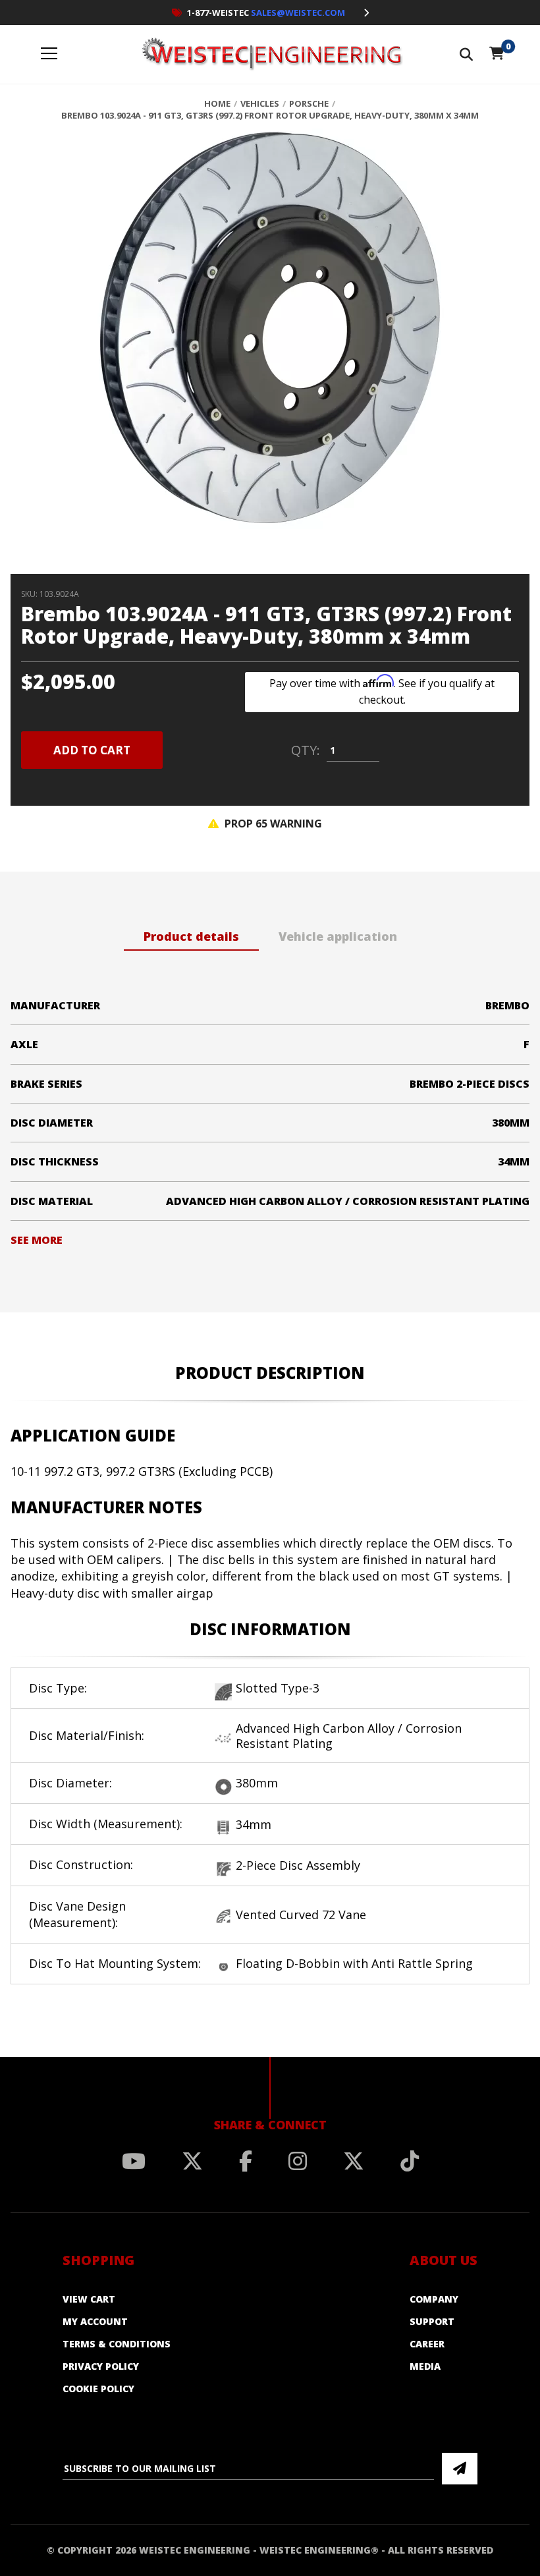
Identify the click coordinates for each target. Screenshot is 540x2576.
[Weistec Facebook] (246, 2161)
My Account (95, 2321)
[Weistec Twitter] (192, 2161)
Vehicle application (338, 936)
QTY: (306, 750)
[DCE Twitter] (354, 2161)
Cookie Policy (98, 2389)
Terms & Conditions (117, 2344)
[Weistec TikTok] (410, 2161)
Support (432, 2321)
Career (427, 2344)
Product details (191, 936)
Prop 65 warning (272, 824)
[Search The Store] (466, 54)
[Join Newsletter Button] (460, 2469)
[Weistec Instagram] (298, 2161)
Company (434, 2299)
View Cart (89, 2299)
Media (425, 2366)
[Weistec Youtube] (134, 2161)
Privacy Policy (101, 2366)
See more (37, 1240)
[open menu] (49, 54)
